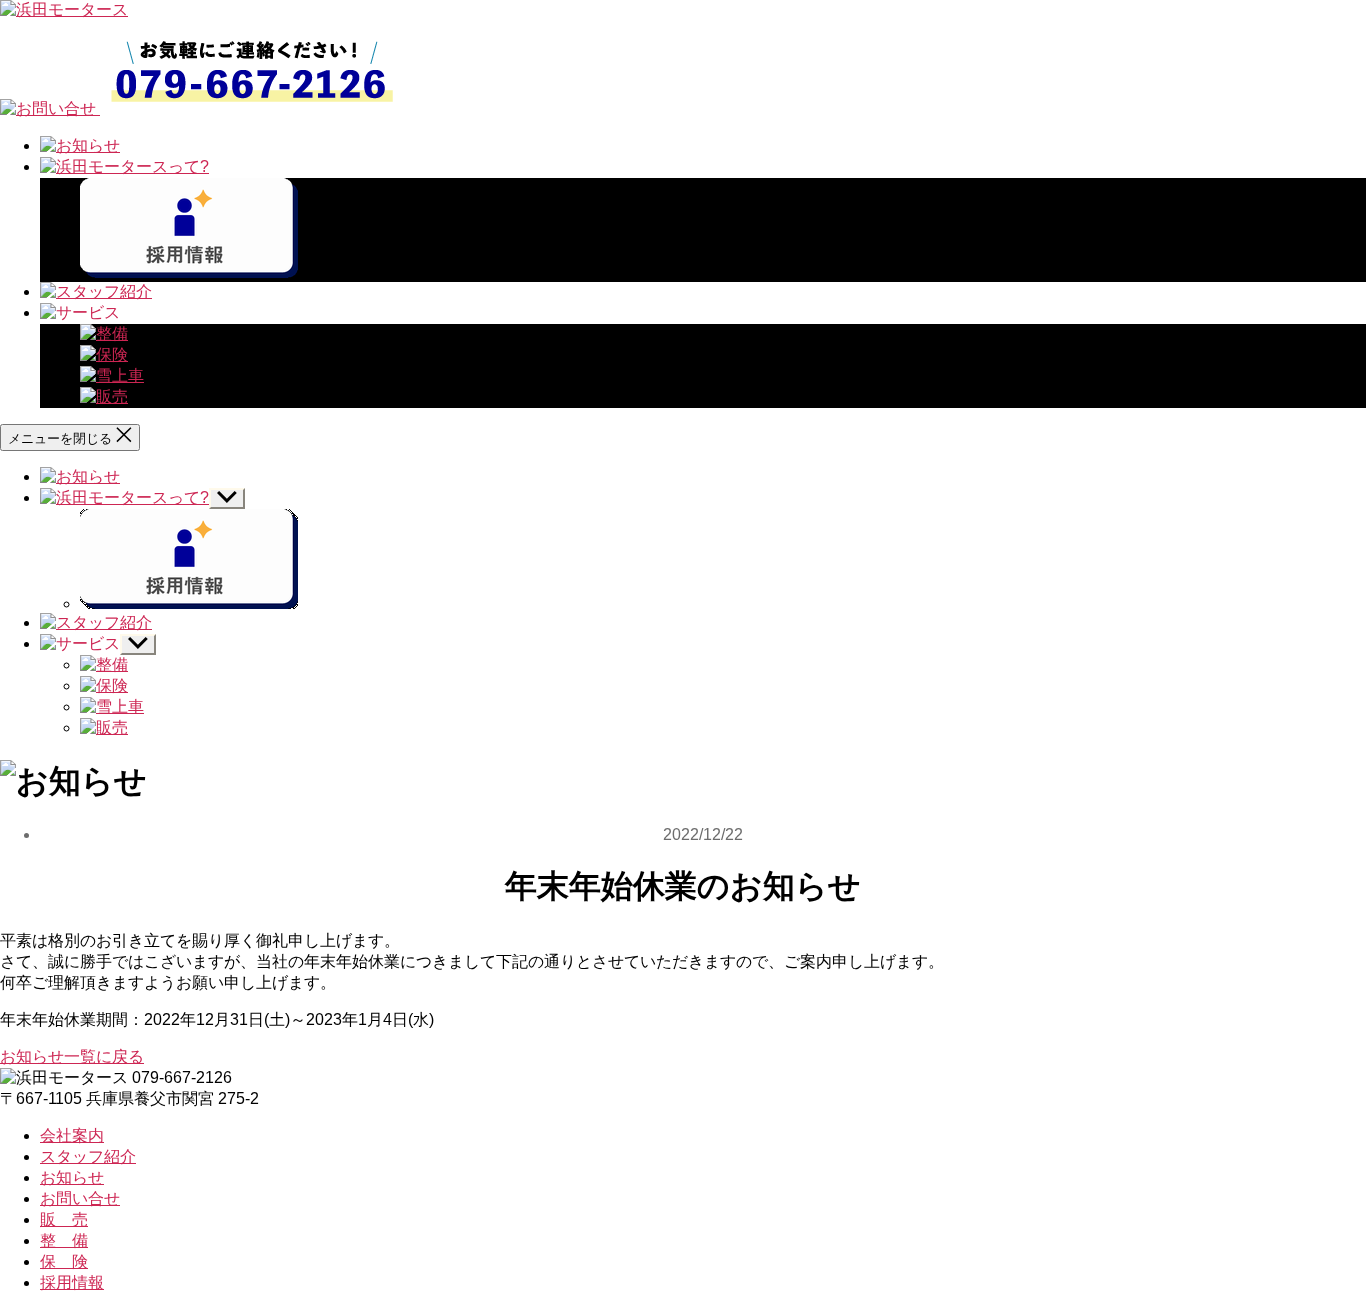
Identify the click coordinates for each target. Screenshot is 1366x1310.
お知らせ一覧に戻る (72, 1056)
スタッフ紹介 (88, 1156)
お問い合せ (80, 1198)
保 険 (64, 1261)
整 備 (64, 1240)
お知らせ (72, 1177)
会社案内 (72, 1135)
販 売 (64, 1219)
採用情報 (72, 1282)
